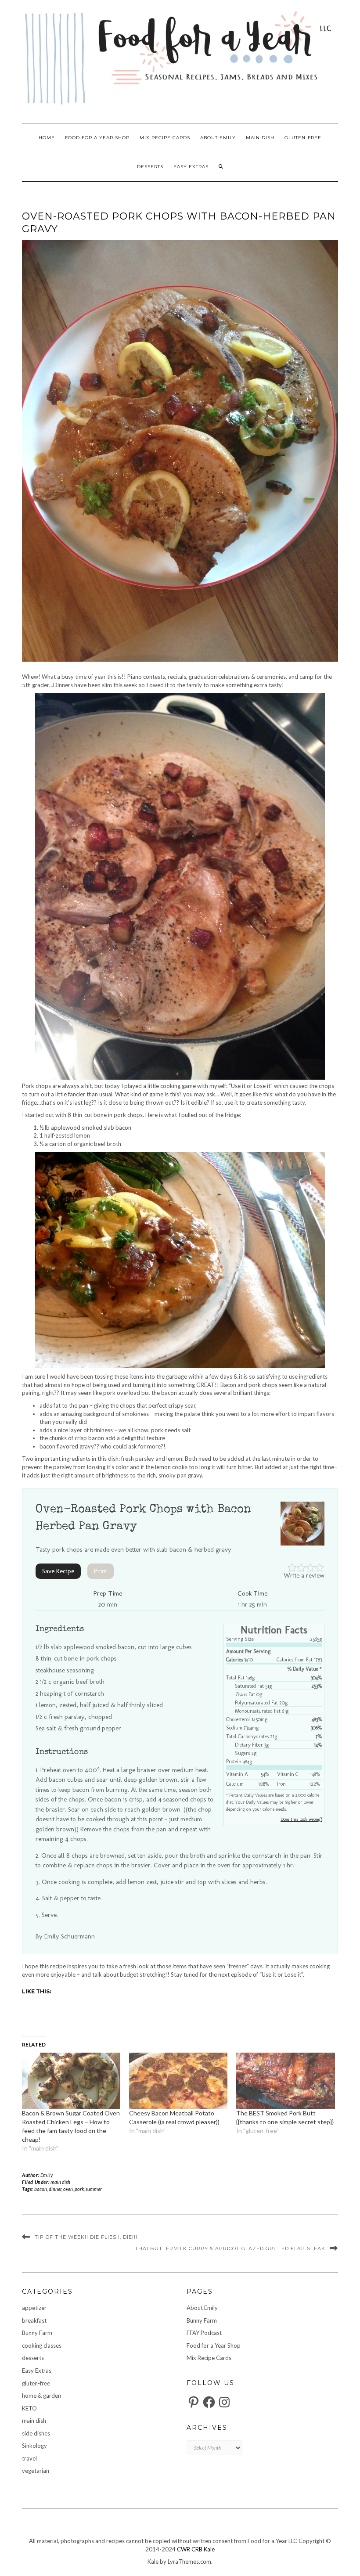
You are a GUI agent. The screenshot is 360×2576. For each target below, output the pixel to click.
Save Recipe (58, 1571)
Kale (209, 2549)
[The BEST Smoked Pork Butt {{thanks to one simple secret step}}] (285, 2081)
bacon (41, 2189)
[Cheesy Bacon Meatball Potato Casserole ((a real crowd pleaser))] (178, 2081)
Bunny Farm (37, 2333)
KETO (29, 2408)
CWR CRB (190, 2549)
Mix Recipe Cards (165, 138)
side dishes (36, 2433)
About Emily (218, 138)
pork (79, 2189)
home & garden (41, 2396)
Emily (47, 2175)
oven (68, 2189)
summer (94, 2189)
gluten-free (303, 138)
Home (47, 138)
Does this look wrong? (301, 1819)
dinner (55, 2189)
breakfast (34, 2320)
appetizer (34, 2308)
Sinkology (34, 2446)
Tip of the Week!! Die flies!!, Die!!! (86, 2237)
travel (29, 2458)
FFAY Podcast (204, 2333)
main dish (260, 138)
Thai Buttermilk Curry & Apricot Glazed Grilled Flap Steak (230, 2248)
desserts (150, 167)
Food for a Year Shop (97, 138)
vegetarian (36, 2471)
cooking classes (42, 2345)
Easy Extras (191, 167)
